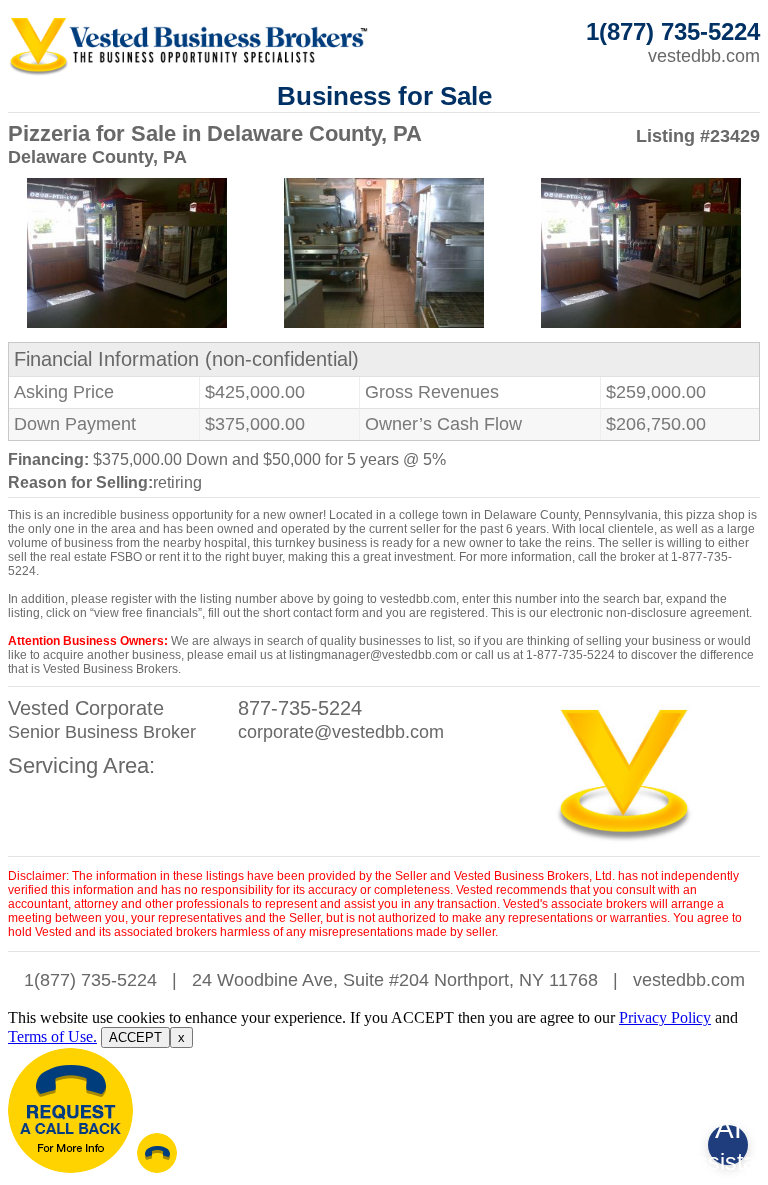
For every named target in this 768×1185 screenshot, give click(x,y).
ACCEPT (135, 1037)
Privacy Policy (665, 1017)
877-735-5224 (300, 708)
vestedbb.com (704, 56)
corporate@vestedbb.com (341, 732)
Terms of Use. (52, 1036)
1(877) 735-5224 (90, 980)
